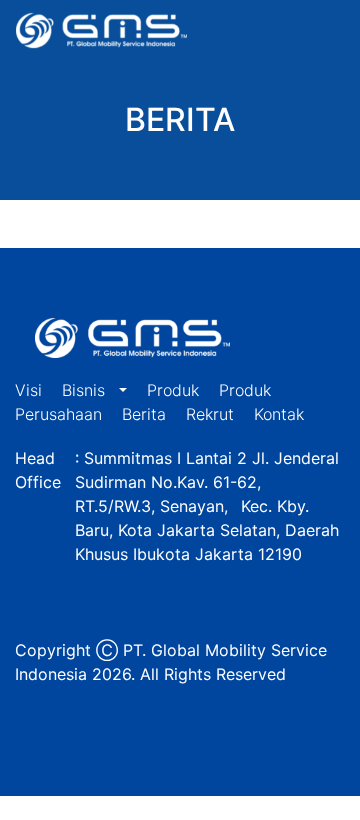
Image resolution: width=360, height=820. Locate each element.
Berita (144, 414)
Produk (173, 390)
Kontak (279, 414)
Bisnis (86, 390)
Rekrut (210, 414)
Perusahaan (58, 414)
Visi (28, 390)
